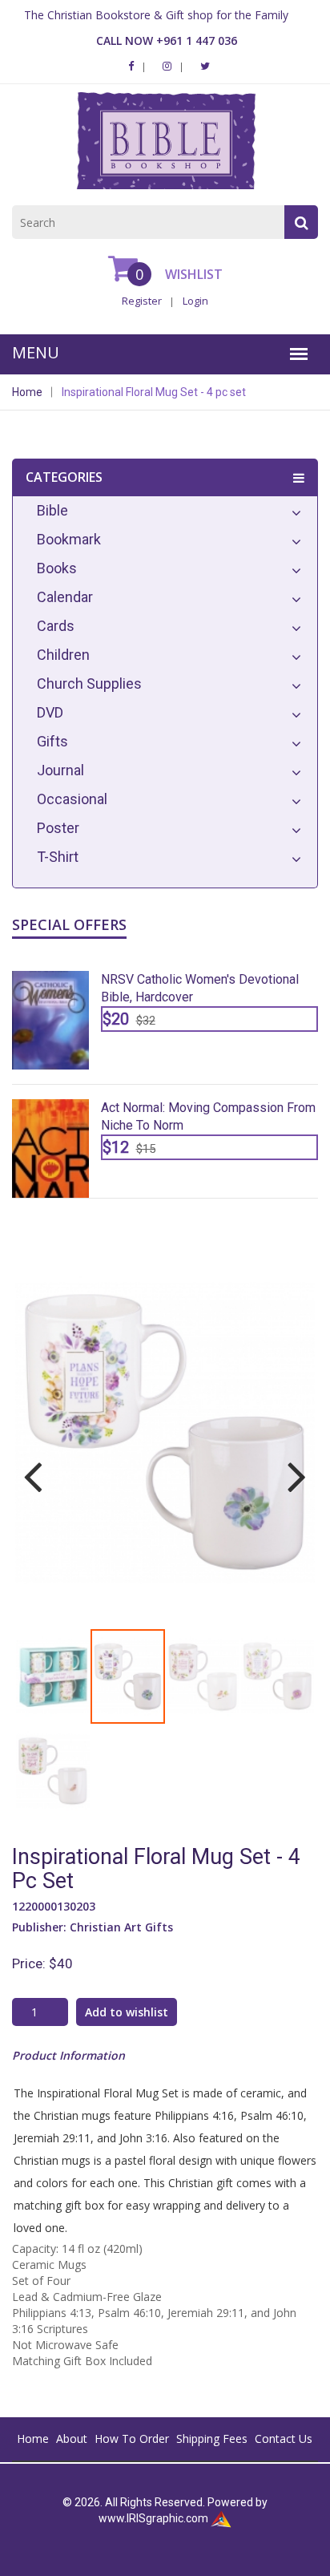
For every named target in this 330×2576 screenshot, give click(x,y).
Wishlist (192, 274)
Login (195, 301)
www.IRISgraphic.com (153, 2518)
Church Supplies (89, 683)
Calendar (65, 597)
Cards (56, 626)
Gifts (52, 741)
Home (27, 392)
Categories (64, 477)
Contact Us (284, 2439)
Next (291, 1466)
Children (63, 655)
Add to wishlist (127, 2012)
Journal (60, 770)
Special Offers (69, 924)
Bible (52, 510)
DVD (50, 712)
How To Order (132, 2439)
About (72, 2439)
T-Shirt (58, 857)
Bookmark (69, 539)
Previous (39, 1466)
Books (57, 568)
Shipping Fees (212, 2439)
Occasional (72, 799)
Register (142, 301)
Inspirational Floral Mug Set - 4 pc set (154, 392)
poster (58, 828)
